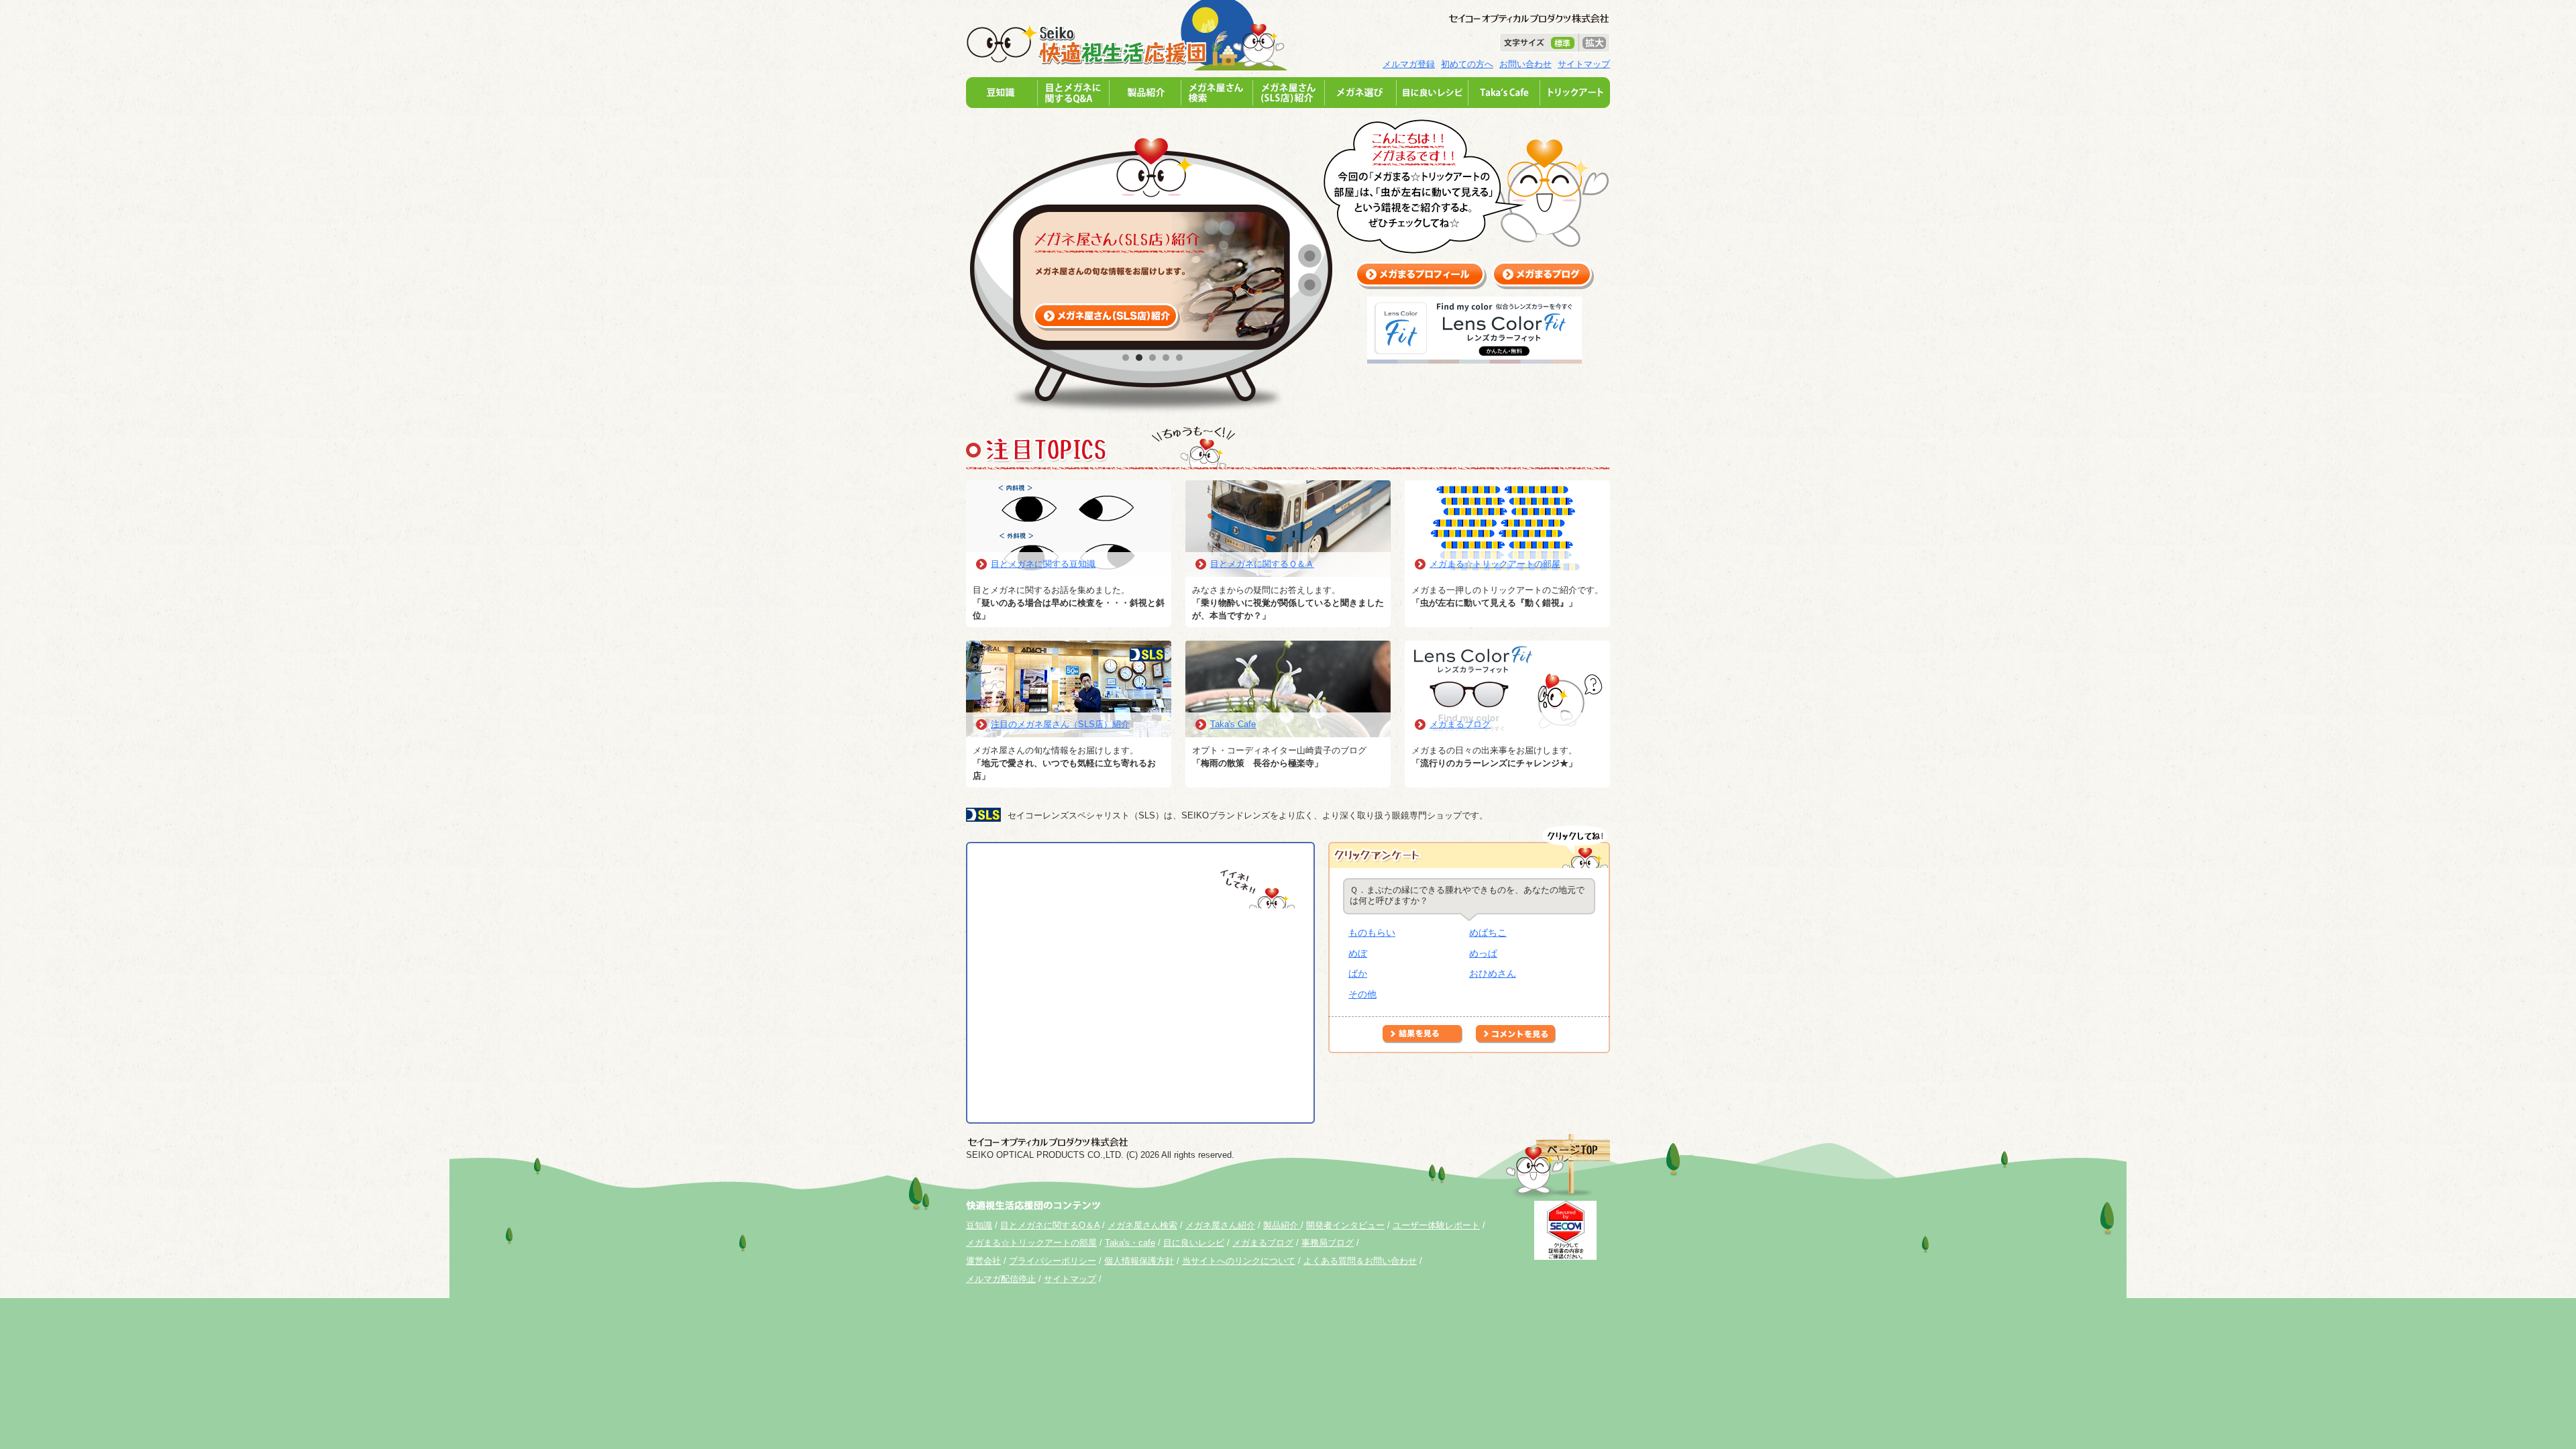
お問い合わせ (1525, 64)
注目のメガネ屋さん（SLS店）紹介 (1060, 724)
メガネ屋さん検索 (1142, 1225)
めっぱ (1483, 953)
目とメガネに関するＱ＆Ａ (1262, 564)
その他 (1362, 994)
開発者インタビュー (1345, 1225)
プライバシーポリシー (1053, 1261)
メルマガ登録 (1409, 64)
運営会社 (983, 1261)
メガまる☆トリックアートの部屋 (1495, 564)
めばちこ (1488, 932)
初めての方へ (1467, 64)
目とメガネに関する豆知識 (1043, 564)
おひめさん (1493, 973)
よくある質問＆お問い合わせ (1360, 1261)
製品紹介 (1282, 1225)
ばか (1358, 973)
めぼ (1358, 953)
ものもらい (1372, 932)
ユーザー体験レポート (1436, 1225)
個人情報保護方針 (1139, 1261)
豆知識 (979, 1225)
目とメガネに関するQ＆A (1050, 1225)
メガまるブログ (1460, 724)
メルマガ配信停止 (1001, 1279)
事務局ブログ (1328, 1243)
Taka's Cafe (1233, 724)
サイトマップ (1584, 64)
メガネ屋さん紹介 (1220, 1225)
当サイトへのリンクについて (1239, 1261)
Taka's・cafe (1130, 1243)
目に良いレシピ (1194, 1243)
